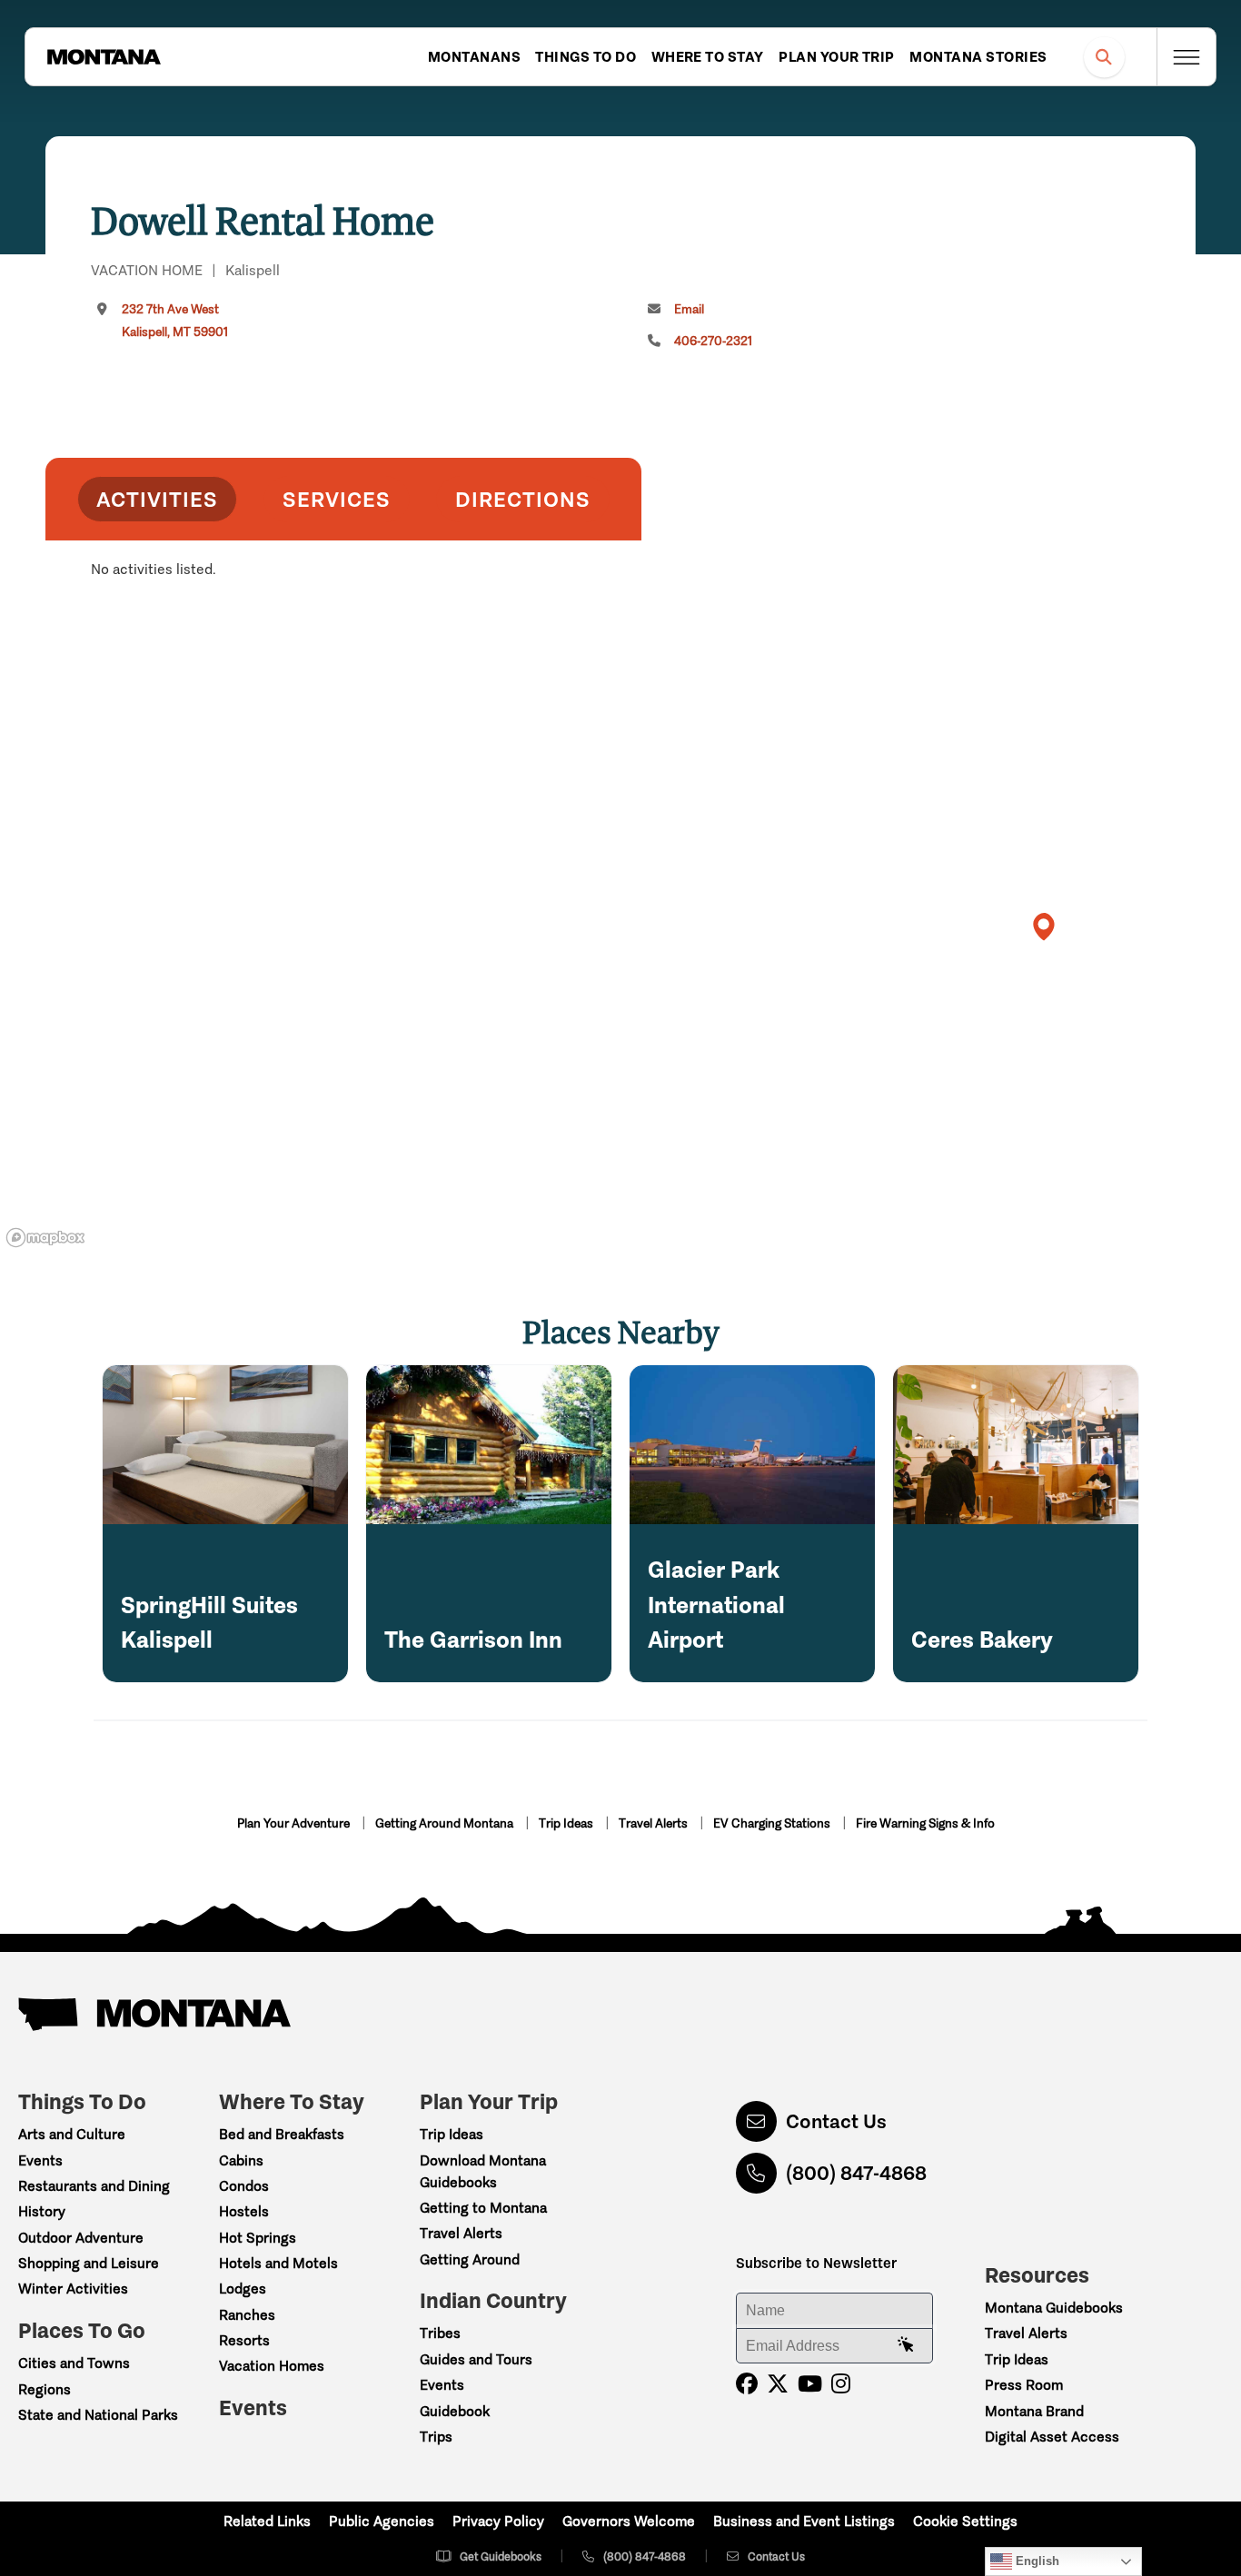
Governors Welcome (629, 2521)
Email (689, 309)
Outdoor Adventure (81, 2238)
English (1036, 2561)
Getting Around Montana (446, 1823)
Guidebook (455, 2411)
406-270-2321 (713, 341)
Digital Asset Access (1052, 2437)
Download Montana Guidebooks (483, 2171)
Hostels (244, 2211)
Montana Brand (1034, 2411)
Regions (45, 2389)
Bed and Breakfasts (282, 2134)
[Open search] (1104, 57)
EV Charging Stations (773, 1823)
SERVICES (337, 499)
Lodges (243, 2289)
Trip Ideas (567, 1823)
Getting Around (470, 2259)
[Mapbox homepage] (45, 1238)
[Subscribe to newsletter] (906, 2345)
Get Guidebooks (501, 2556)
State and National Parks (98, 2415)
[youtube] (810, 2384)
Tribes (440, 2333)
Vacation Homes (272, 2366)
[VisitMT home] (104, 57)
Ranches (247, 2315)
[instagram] (841, 2384)
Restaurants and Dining (94, 2186)
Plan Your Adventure (295, 1823)
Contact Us (836, 2121)
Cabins (241, 2160)
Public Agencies (382, 2521)
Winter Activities (73, 2289)
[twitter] (778, 2384)
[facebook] (747, 2384)
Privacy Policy (498, 2521)
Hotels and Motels (278, 2263)
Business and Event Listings (804, 2521)
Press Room (1024, 2385)
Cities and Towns (74, 2363)
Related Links (267, 2521)
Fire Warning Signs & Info (925, 1823)
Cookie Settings (965, 2521)
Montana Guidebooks (1054, 2308)
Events (40, 2160)
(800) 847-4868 (856, 2173)
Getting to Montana (483, 2208)
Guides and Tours (476, 2359)
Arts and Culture (72, 2134)
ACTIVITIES (157, 499)
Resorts (244, 2340)
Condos (244, 2186)
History (42, 2211)
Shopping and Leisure (89, 2263)
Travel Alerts (655, 1823)
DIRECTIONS (523, 499)
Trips (436, 2437)
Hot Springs (258, 2238)
